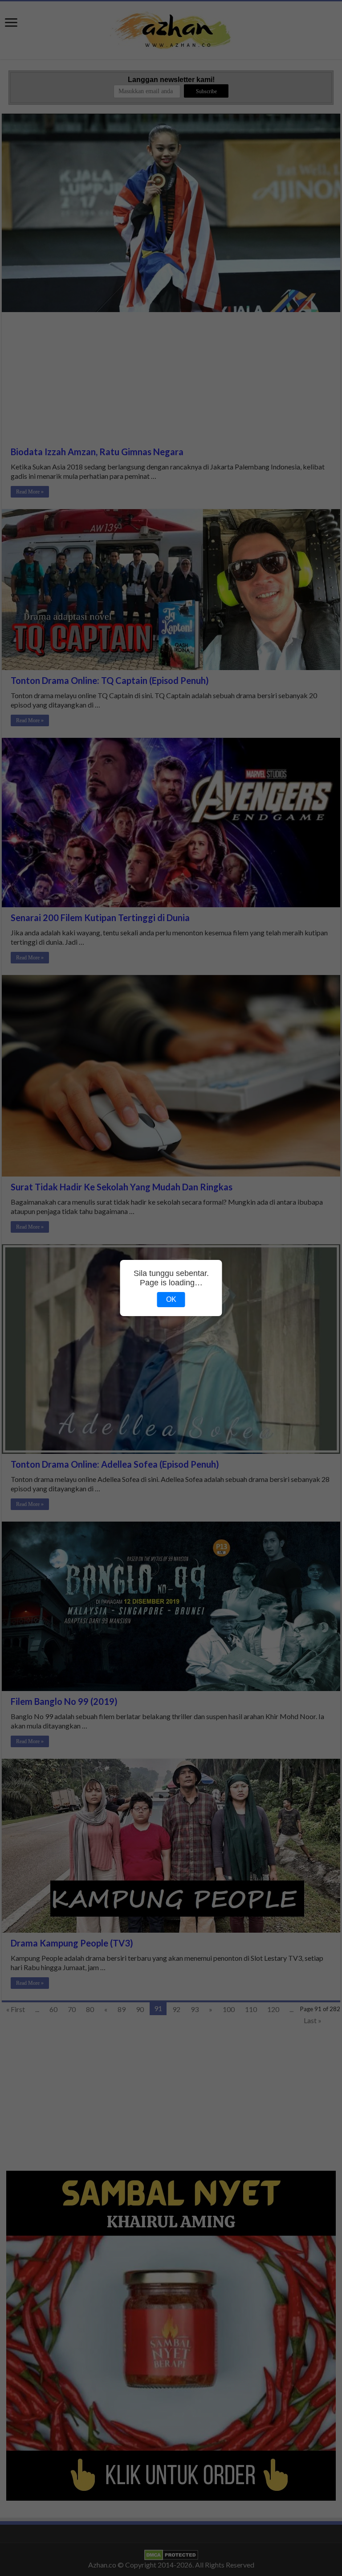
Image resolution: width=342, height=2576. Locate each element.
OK (171, 1299)
